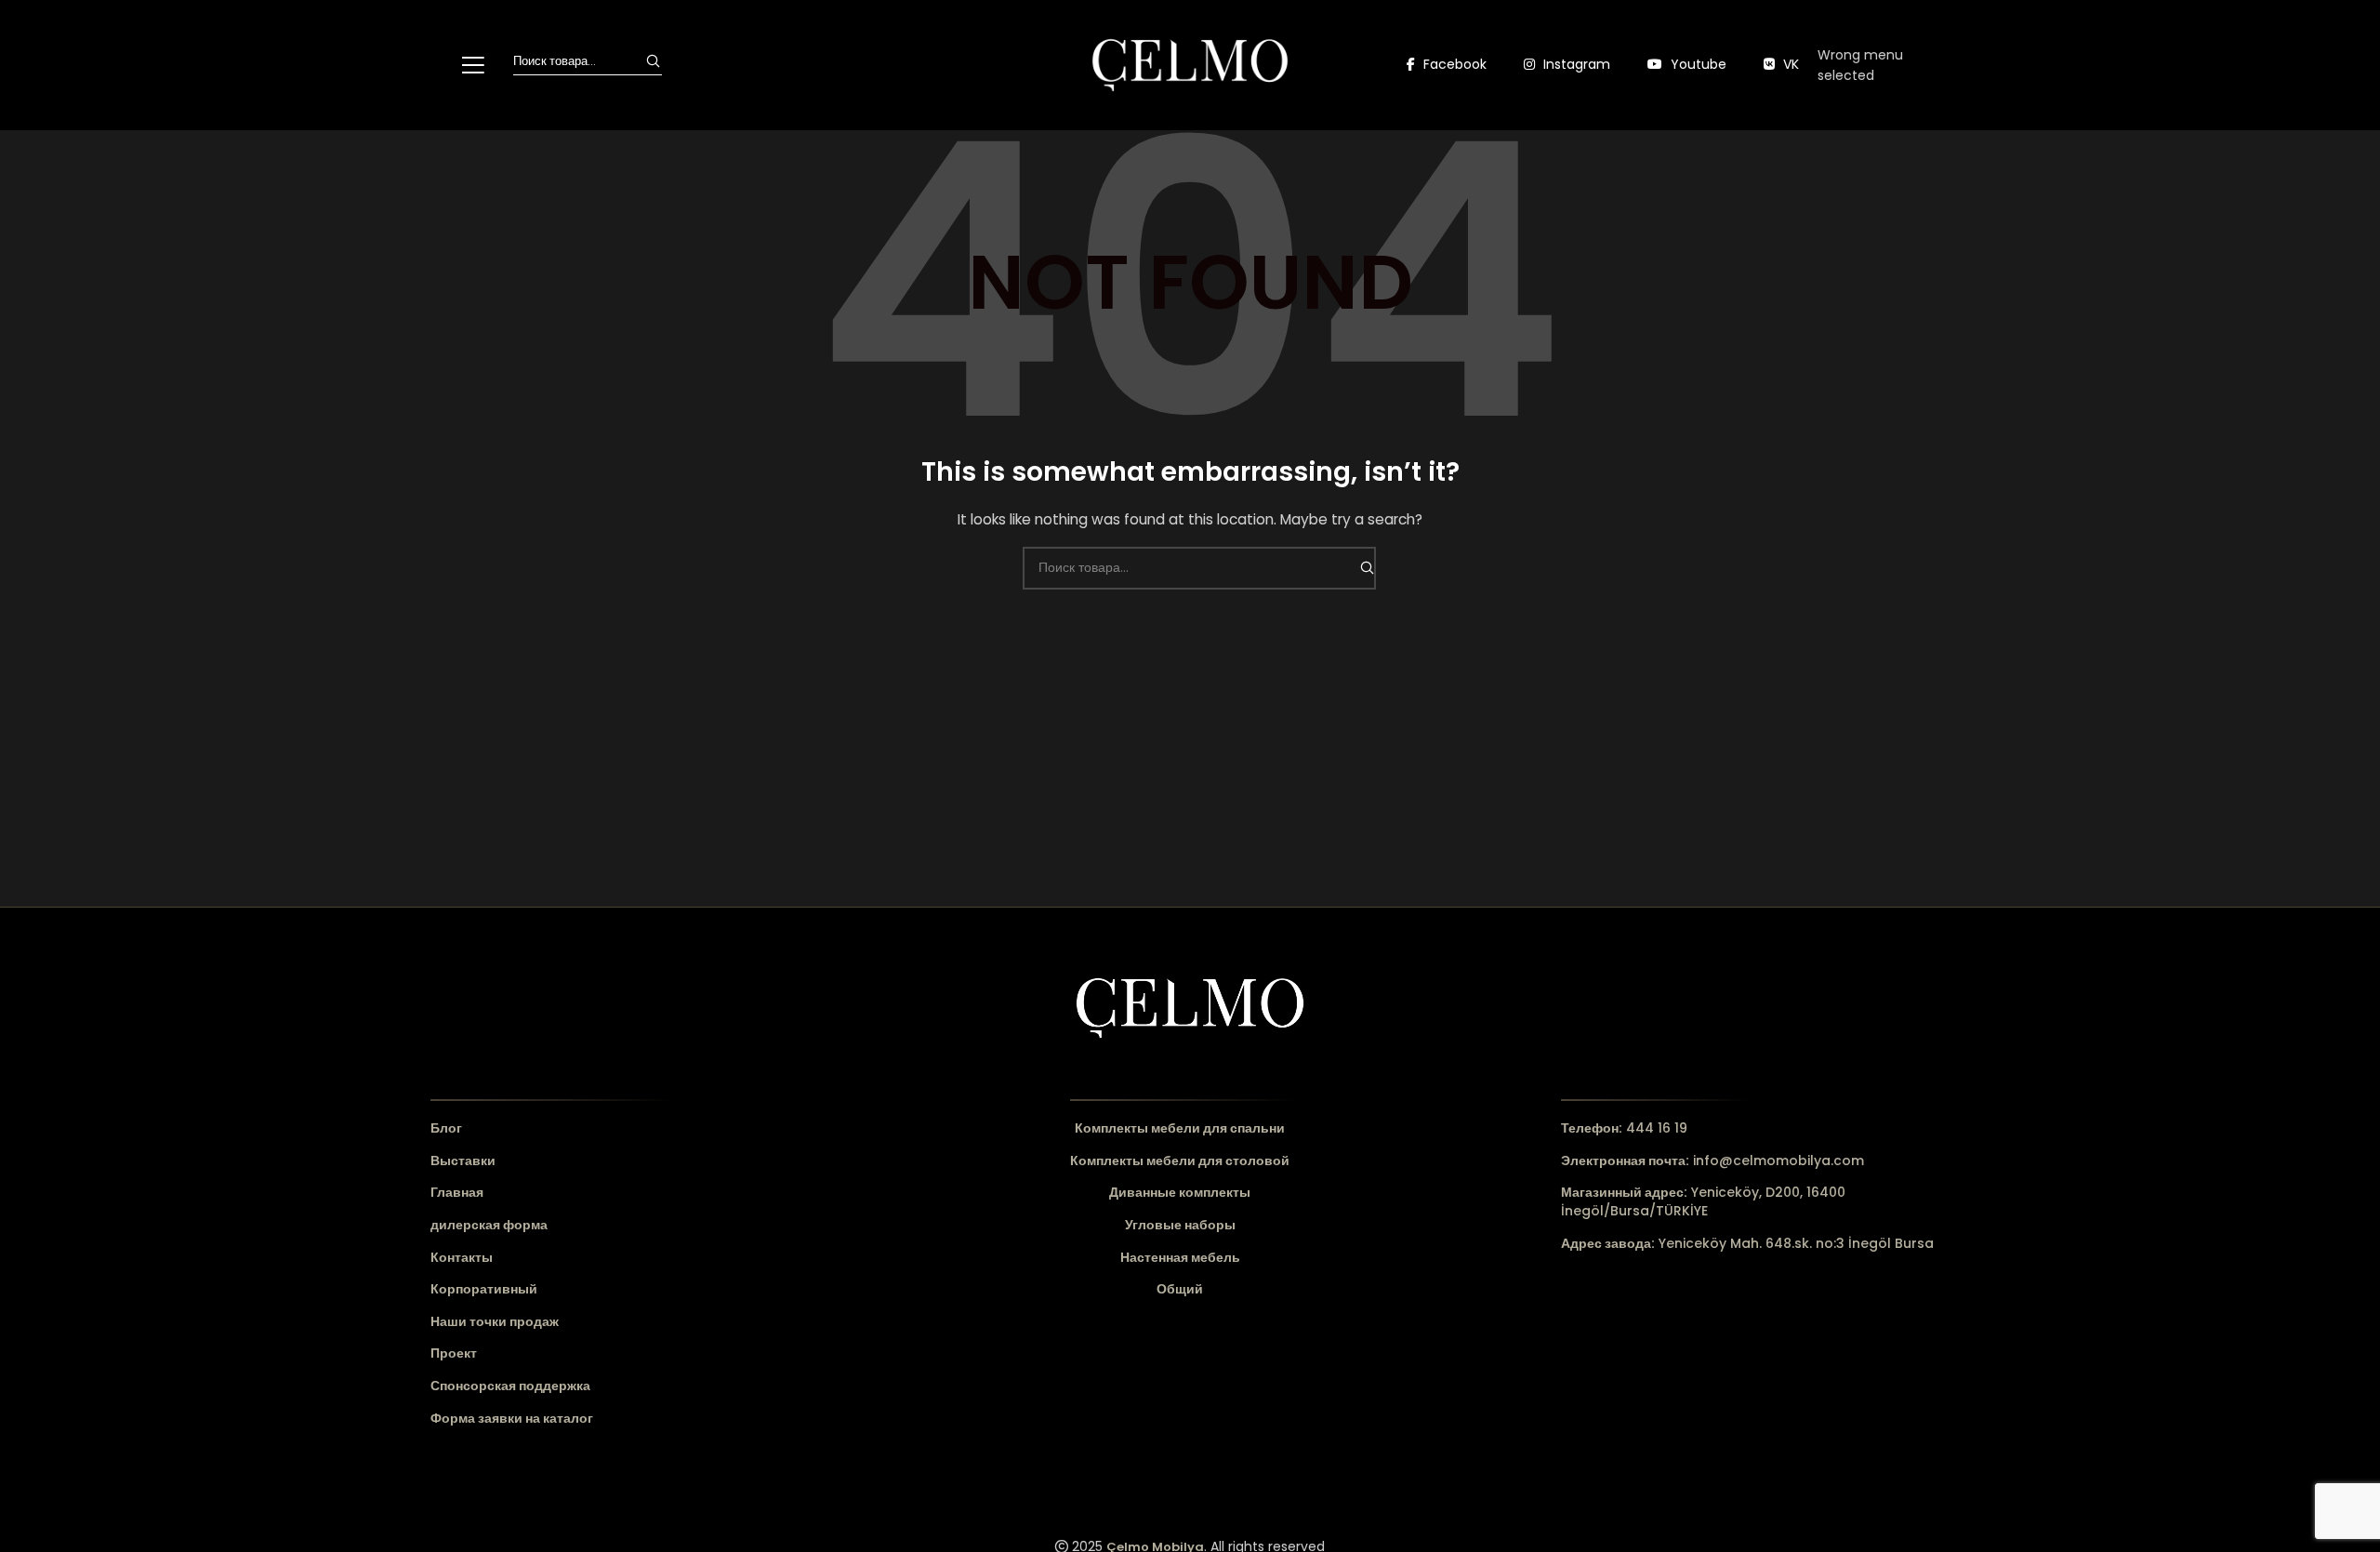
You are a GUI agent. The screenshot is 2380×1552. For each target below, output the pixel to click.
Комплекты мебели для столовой (1180, 1161)
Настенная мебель (1180, 1258)
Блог (446, 1128)
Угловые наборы (1180, 1225)
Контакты (462, 1258)
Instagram (1575, 64)
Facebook (1453, 64)
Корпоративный (484, 1289)
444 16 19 (1624, 1128)
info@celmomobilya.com (1712, 1161)
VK (1789, 64)
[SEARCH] (653, 61)
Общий (1180, 1289)
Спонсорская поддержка (510, 1386)
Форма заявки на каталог (512, 1419)
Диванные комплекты (1180, 1193)
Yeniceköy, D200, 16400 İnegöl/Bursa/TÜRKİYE (1703, 1201)
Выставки (463, 1161)
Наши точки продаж (495, 1322)
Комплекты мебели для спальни (1180, 1128)
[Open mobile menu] (473, 65)
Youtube (1697, 64)
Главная (457, 1193)
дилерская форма (489, 1225)
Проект (454, 1353)
